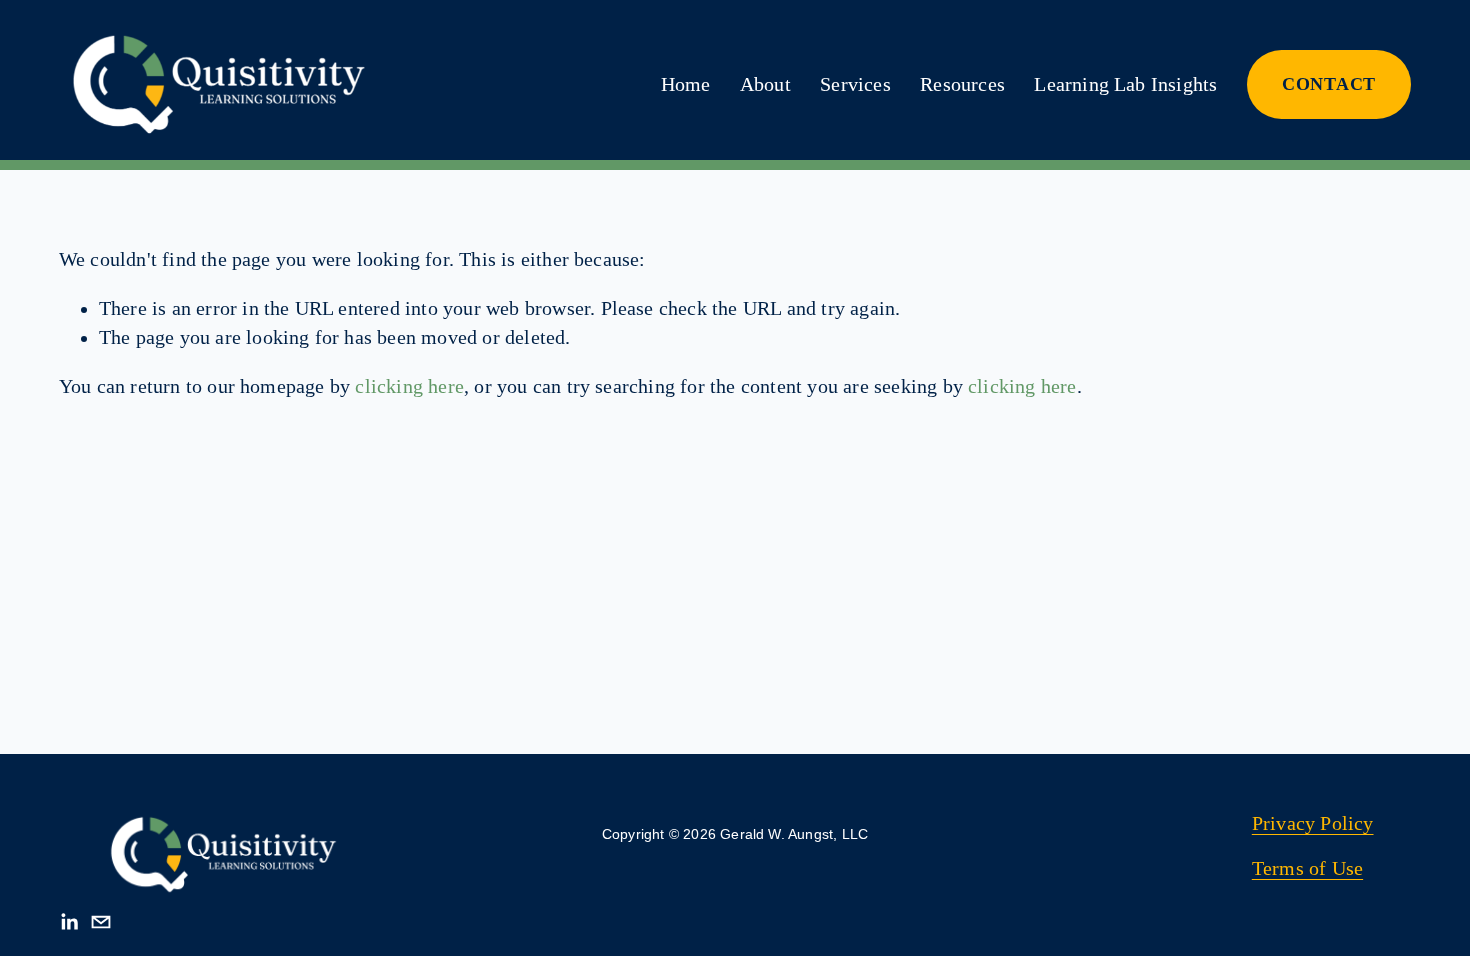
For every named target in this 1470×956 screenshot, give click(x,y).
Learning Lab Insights (1125, 84)
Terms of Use (1307, 868)
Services (855, 84)
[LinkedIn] (69, 922)
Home (686, 84)
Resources (962, 84)
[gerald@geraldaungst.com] (101, 922)
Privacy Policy (1313, 823)
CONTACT (1329, 84)
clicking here (409, 386)
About (765, 84)
